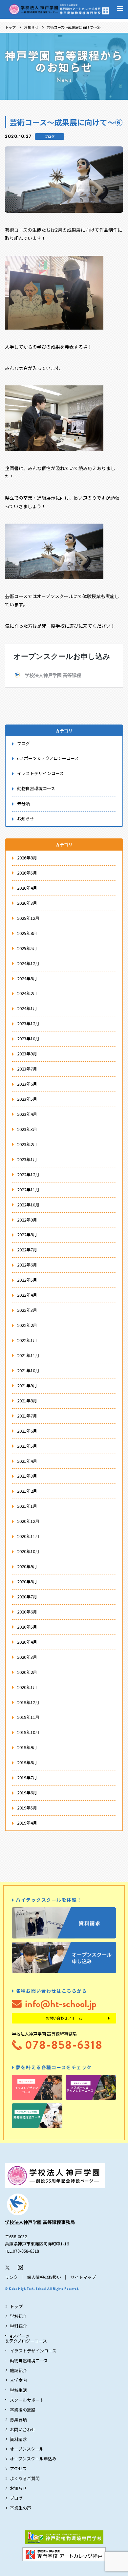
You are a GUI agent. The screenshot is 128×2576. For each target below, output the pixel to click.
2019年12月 (28, 1702)
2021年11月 (28, 1355)
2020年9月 (27, 1566)
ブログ (50, 136)
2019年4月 (27, 1823)
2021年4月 (27, 1461)
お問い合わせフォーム (64, 2018)
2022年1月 (27, 1340)
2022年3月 (27, 1310)
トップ (10, 27)
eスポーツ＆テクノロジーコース (48, 758)
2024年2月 (27, 993)
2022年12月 (28, 1174)
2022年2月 (27, 1325)
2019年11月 (28, 1717)
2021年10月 (28, 1370)
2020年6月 (27, 1612)
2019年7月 (27, 1777)
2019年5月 (27, 1808)
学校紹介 (18, 2316)
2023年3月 (27, 1129)
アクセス (18, 2468)
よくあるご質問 (25, 2478)
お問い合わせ (23, 2429)
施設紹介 (18, 2370)
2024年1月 (27, 1008)
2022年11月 (28, 1190)
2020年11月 (28, 1536)
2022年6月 (27, 1265)
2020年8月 (27, 1581)
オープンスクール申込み (33, 2459)
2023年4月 (27, 1114)
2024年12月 (28, 963)
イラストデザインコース (40, 773)
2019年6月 (27, 1793)
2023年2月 (27, 1144)
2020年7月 (27, 1597)
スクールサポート (27, 2400)
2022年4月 (27, 1295)
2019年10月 (28, 1732)
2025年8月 (27, 933)
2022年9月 (27, 1220)
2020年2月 (27, 1672)
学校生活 (18, 2390)
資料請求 (18, 2439)
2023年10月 (28, 1039)
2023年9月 (27, 1054)
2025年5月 (27, 948)
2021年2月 (27, 1491)
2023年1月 (27, 1159)
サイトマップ (83, 2277)
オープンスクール (27, 2449)
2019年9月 (27, 1747)
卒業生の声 (21, 2508)
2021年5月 (27, 1446)
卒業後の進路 (23, 2410)
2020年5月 (27, 1627)
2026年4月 (27, 888)
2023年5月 (27, 1099)
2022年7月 (27, 1250)
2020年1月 (27, 1687)
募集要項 (18, 2420)
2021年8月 (27, 1401)
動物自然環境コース (36, 788)
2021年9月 (27, 1385)
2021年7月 (27, 1416)
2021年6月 (27, 1431)
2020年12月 (28, 1521)
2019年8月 (27, 1762)
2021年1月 (27, 1506)
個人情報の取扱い (44, 2277)
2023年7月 (27, 1069)
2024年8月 (27, 978)
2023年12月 (28, 1023)
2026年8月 (27, 858)
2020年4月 (27, 1642)
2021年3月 (27, 1476)
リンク (11, 2277)
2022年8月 (27, 1234)
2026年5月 (27, 873)
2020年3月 (27, 1657)
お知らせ (31, 27)
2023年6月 (27, 1084)
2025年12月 (28, 918)
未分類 (23, 803)
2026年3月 (27, 903)
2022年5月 (27, 1280)
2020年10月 (28, 1551)
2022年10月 (28, 1205)
